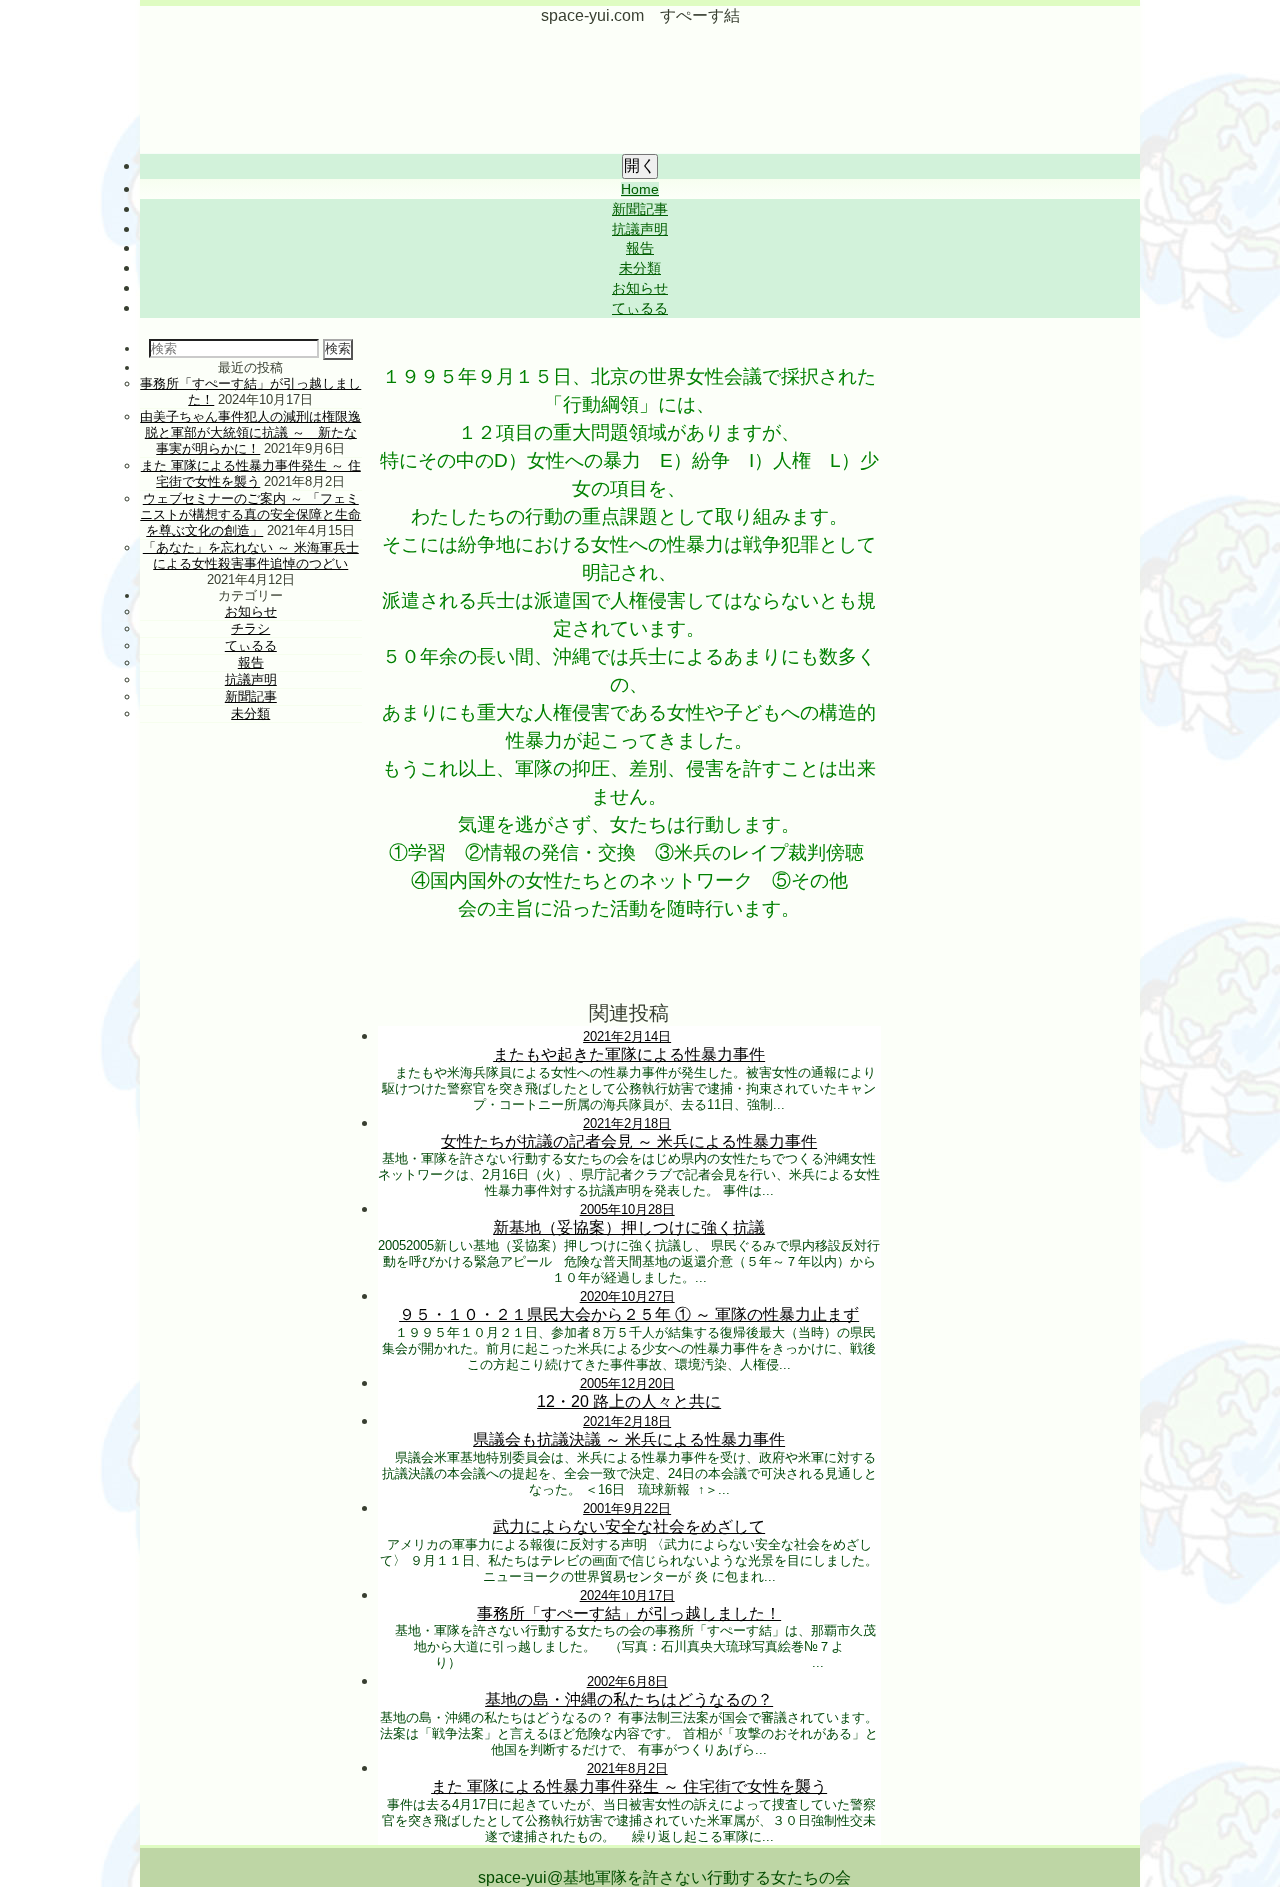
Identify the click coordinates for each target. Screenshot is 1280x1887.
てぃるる (640, 308)
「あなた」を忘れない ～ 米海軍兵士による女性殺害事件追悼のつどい (251, 555)
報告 (640, 248)
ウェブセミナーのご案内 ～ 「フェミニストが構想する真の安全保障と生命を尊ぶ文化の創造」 (250, 514)
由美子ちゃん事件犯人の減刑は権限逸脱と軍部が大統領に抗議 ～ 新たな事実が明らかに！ (250, 432)
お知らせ (640, 288)
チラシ (250, 628)
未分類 (640, 268)
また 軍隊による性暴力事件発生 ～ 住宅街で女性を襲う (251, 473)
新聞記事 (640, 209)
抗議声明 (640, 229)
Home (640, 189)
